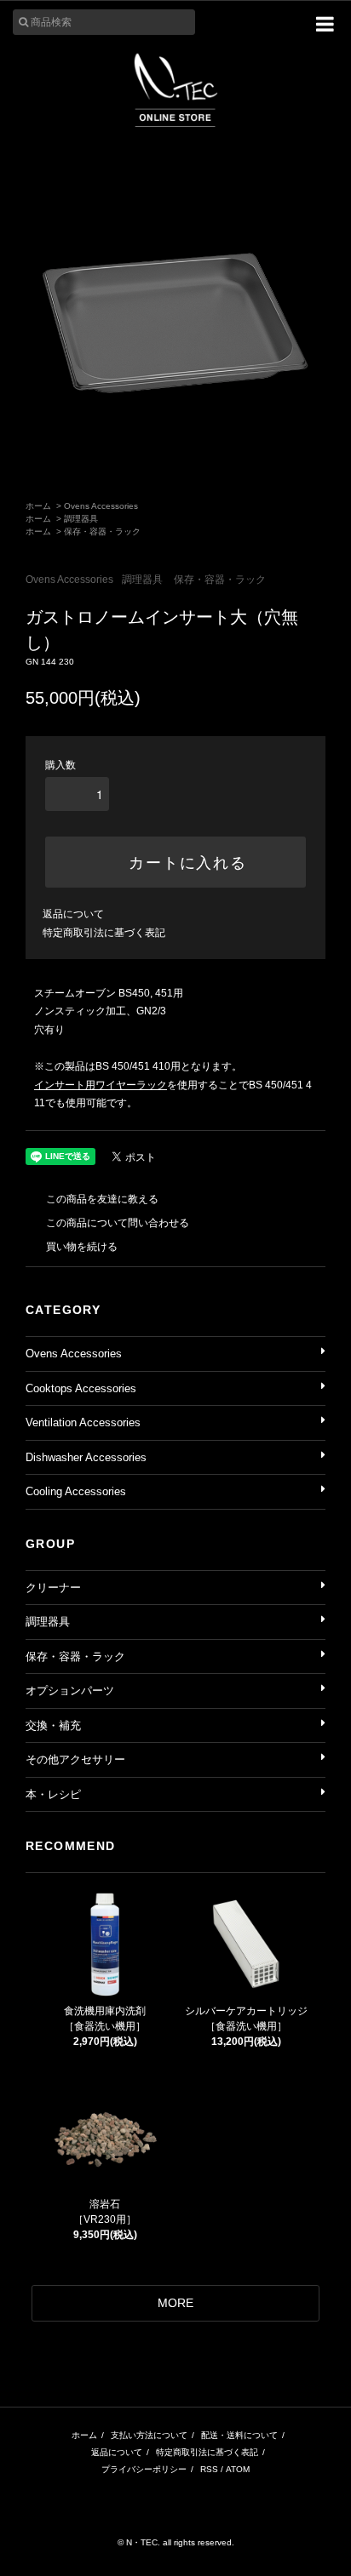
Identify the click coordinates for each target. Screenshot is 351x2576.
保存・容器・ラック (102, 531)
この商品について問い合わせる (118, 1223)
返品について (73, 914)
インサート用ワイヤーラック (101, 1085)
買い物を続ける (82, 1247)
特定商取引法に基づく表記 (104, 933)
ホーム (38, 506)
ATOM (238, 2469)
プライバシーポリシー (144, 2469)
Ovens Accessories (101, 506)
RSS (209, 2469)
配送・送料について (239, 2435)
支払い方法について (149, 2435)
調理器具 (81, 519)
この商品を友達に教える (102, 1199)
